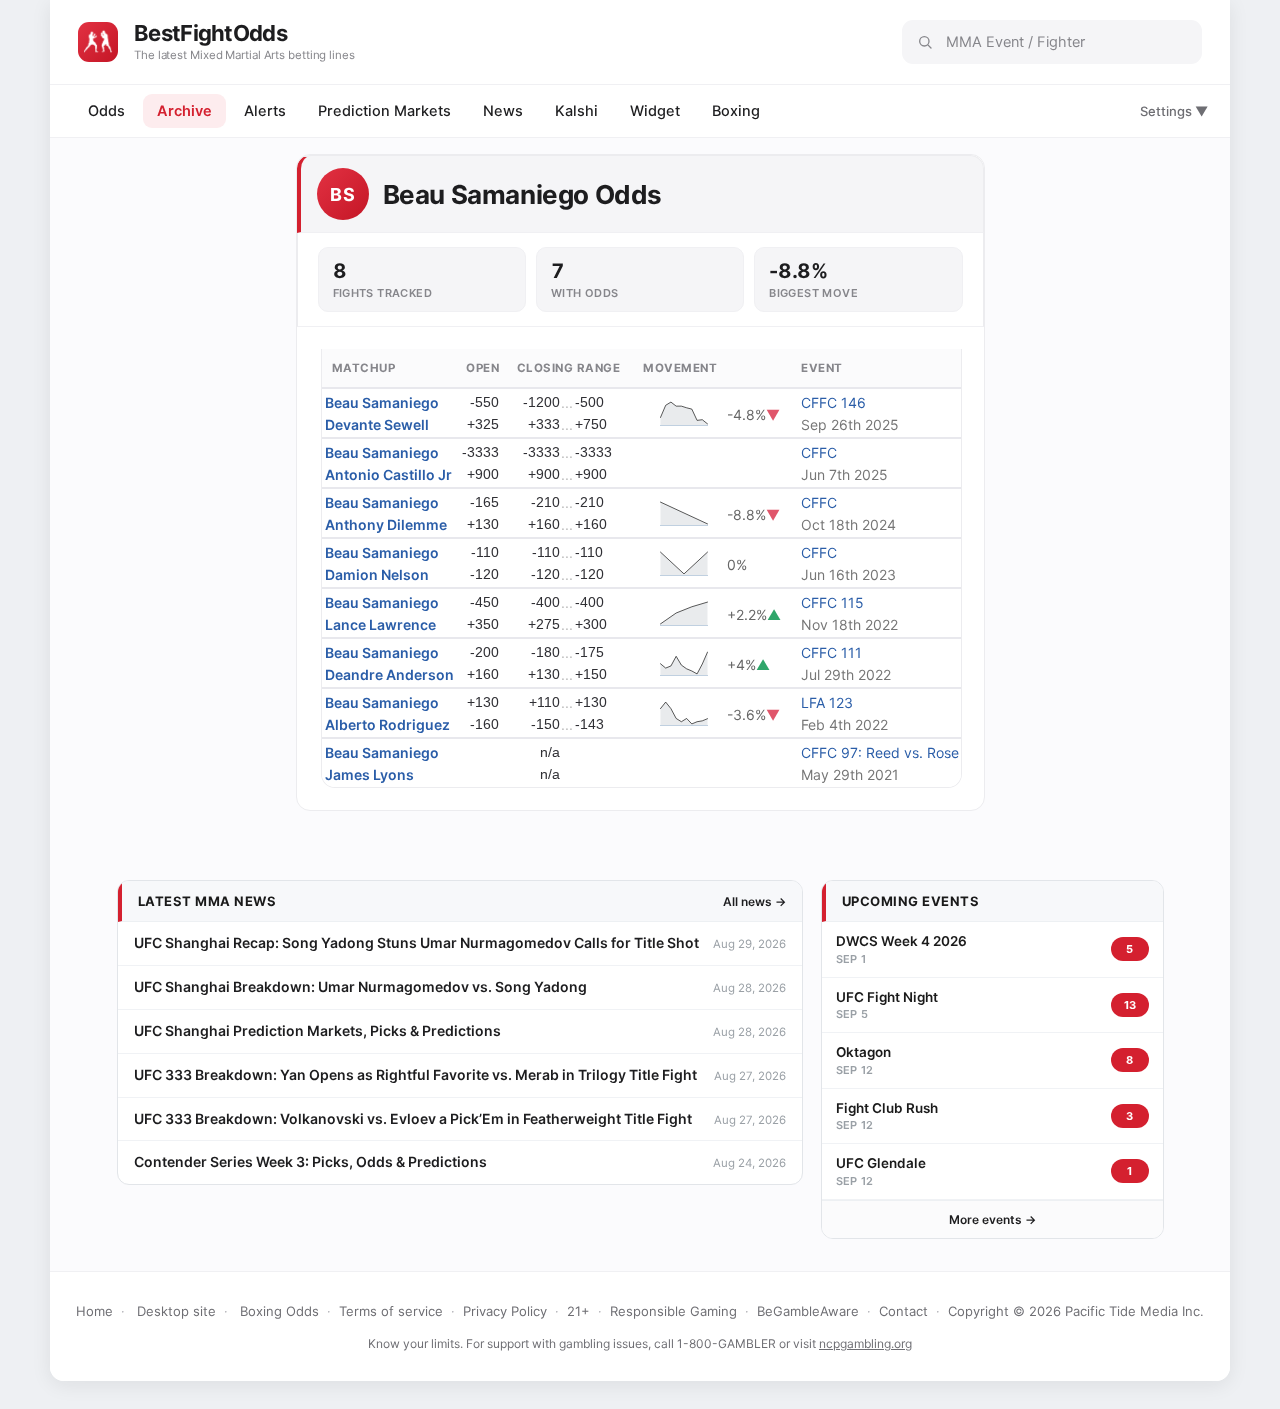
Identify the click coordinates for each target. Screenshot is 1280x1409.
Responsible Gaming (673, 1311)
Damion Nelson (377, 574)
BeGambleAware (808, 1311)
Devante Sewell (377, 424)
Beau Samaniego (382, 402)
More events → (992, 1219)
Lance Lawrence (380, 624)
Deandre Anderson (389, 674)
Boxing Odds (279, 1311)
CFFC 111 (831, 652)
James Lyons (369, 774)
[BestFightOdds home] (98, 42)
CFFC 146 (833, 402)
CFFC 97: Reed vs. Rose (880, 752)
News (503, 111)
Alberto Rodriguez (387, 724)
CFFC (819, 452)
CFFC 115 (832, 602)
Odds (106, 111)
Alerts (265, 111)
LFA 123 (827, 702)
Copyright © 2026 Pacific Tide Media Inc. (1076, 1311)
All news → (754, 901)
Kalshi (576, 111)
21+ (578, 1311)
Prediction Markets (384, 111)
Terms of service (391, 1311)
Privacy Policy (505, 1311)
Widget (655, 111)
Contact (903, 1311)
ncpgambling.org (865, 1343)
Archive (184, 111)
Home (94, 1311)
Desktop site (176, 1311)
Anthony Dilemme (386, 524)
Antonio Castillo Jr (388, 474)
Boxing (736, 111)
